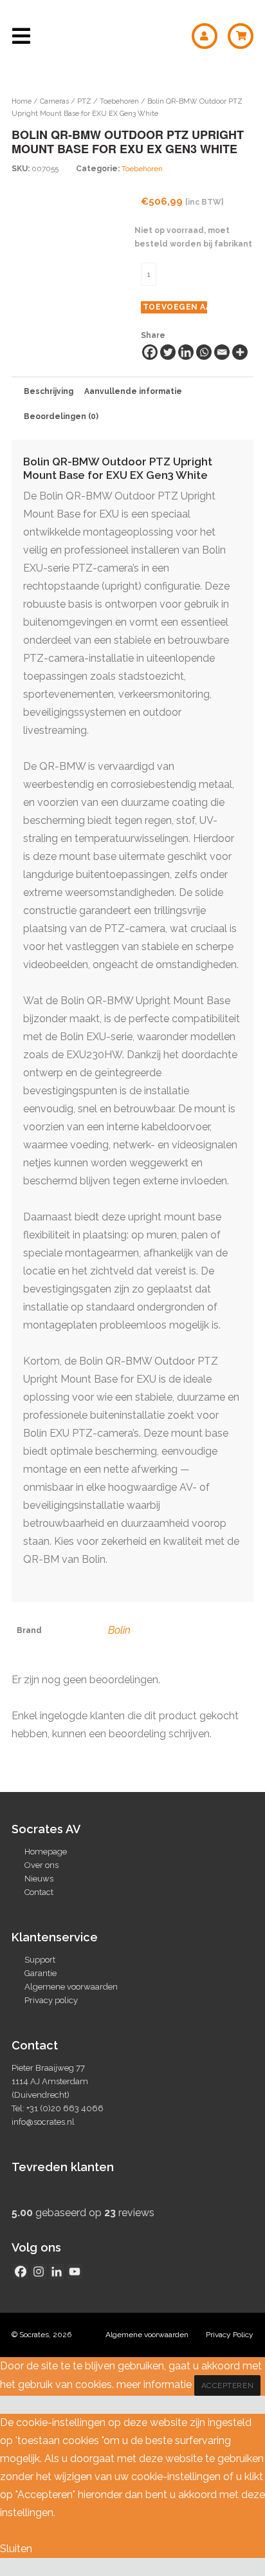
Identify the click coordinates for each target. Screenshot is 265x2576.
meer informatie (154, 2385)
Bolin (119, 1630)
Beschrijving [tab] (49, 391)
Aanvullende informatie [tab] (133, 391)
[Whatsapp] (204, 352)
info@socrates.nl (43, 2122)
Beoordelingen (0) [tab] (61, 416)
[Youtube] (75, 2272)
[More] (240, 352)
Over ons (41, 1865)
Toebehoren (119, 101)
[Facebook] (150, 352)
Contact (39, 1892)
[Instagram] (39, 2272)
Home (22, 101)
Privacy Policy (230, 2335)
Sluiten (16, 2549)
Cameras (54, 101)
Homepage (46, 1852)
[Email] (222, 352)
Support (40, 1960)
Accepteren (228, 2385)
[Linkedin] (186, 352)
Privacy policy (51, 2000)
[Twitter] (168, 352)
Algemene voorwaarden (71, 1987)
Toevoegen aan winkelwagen (175, 307)
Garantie (41, 1973)
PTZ (84, 101)
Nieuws (39, 1879)
